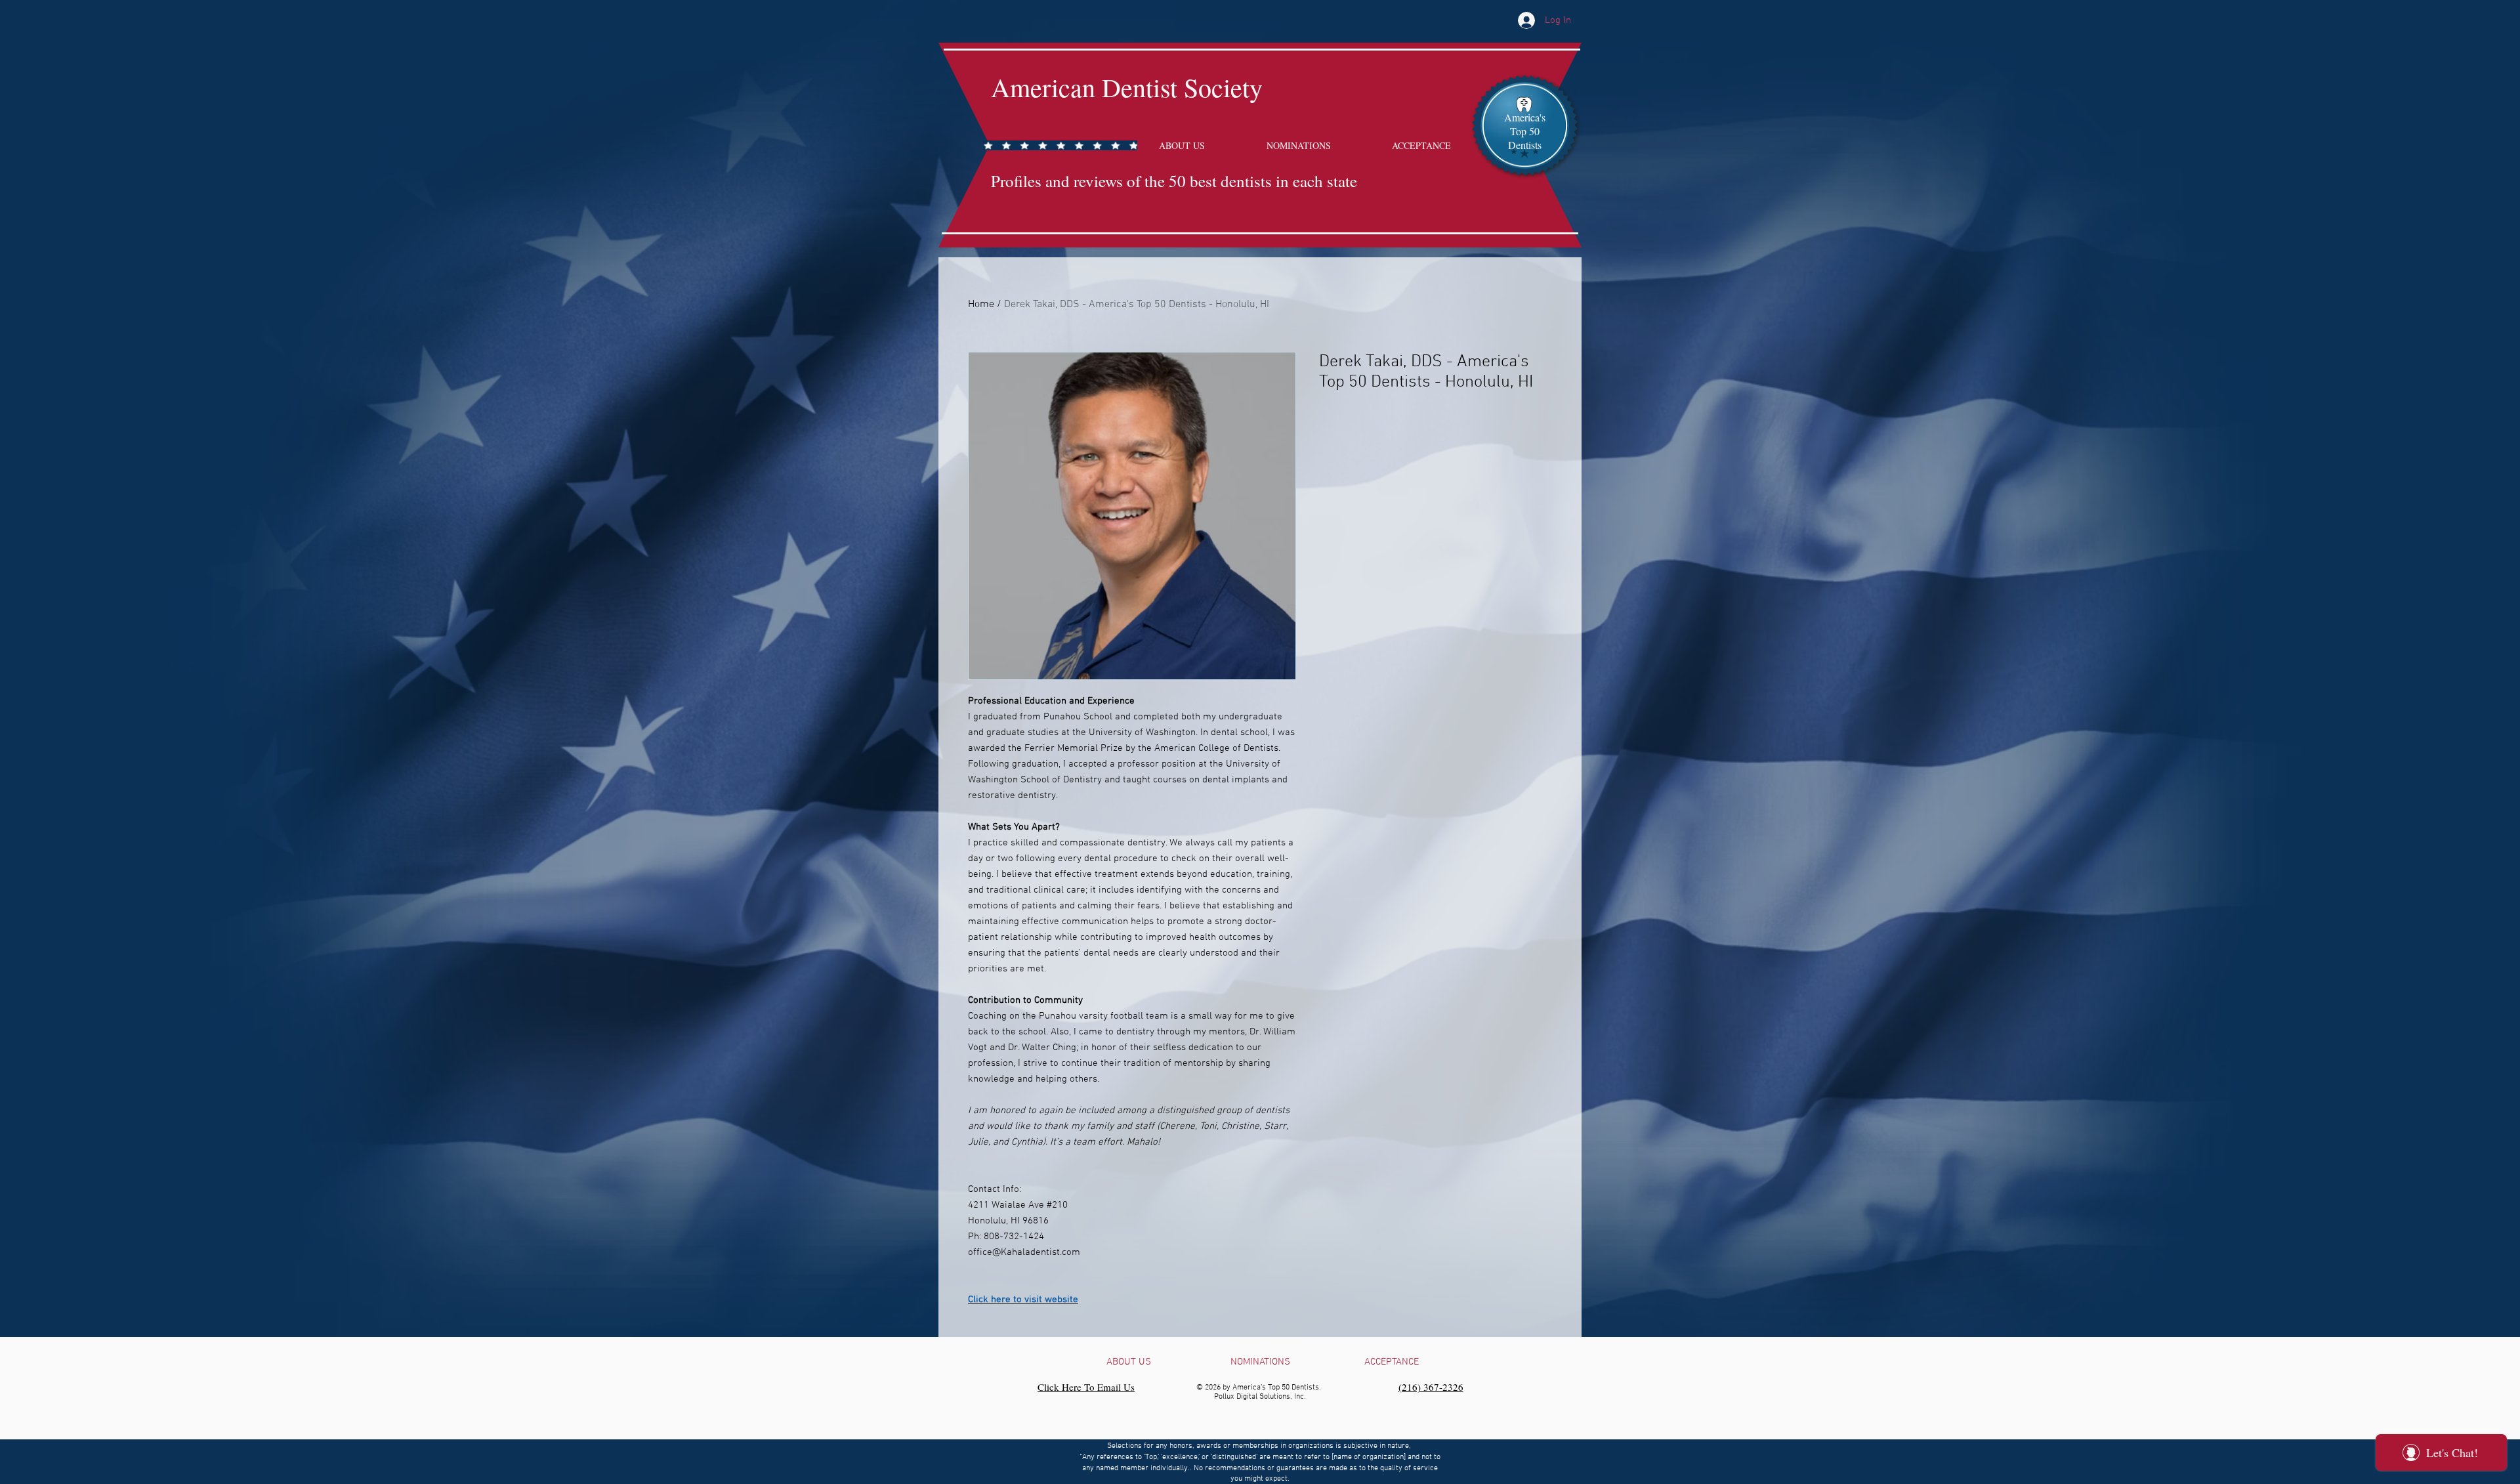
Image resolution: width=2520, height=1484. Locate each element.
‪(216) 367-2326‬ (1431, 1387)
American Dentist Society (1127, 87)
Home (981, 305)
